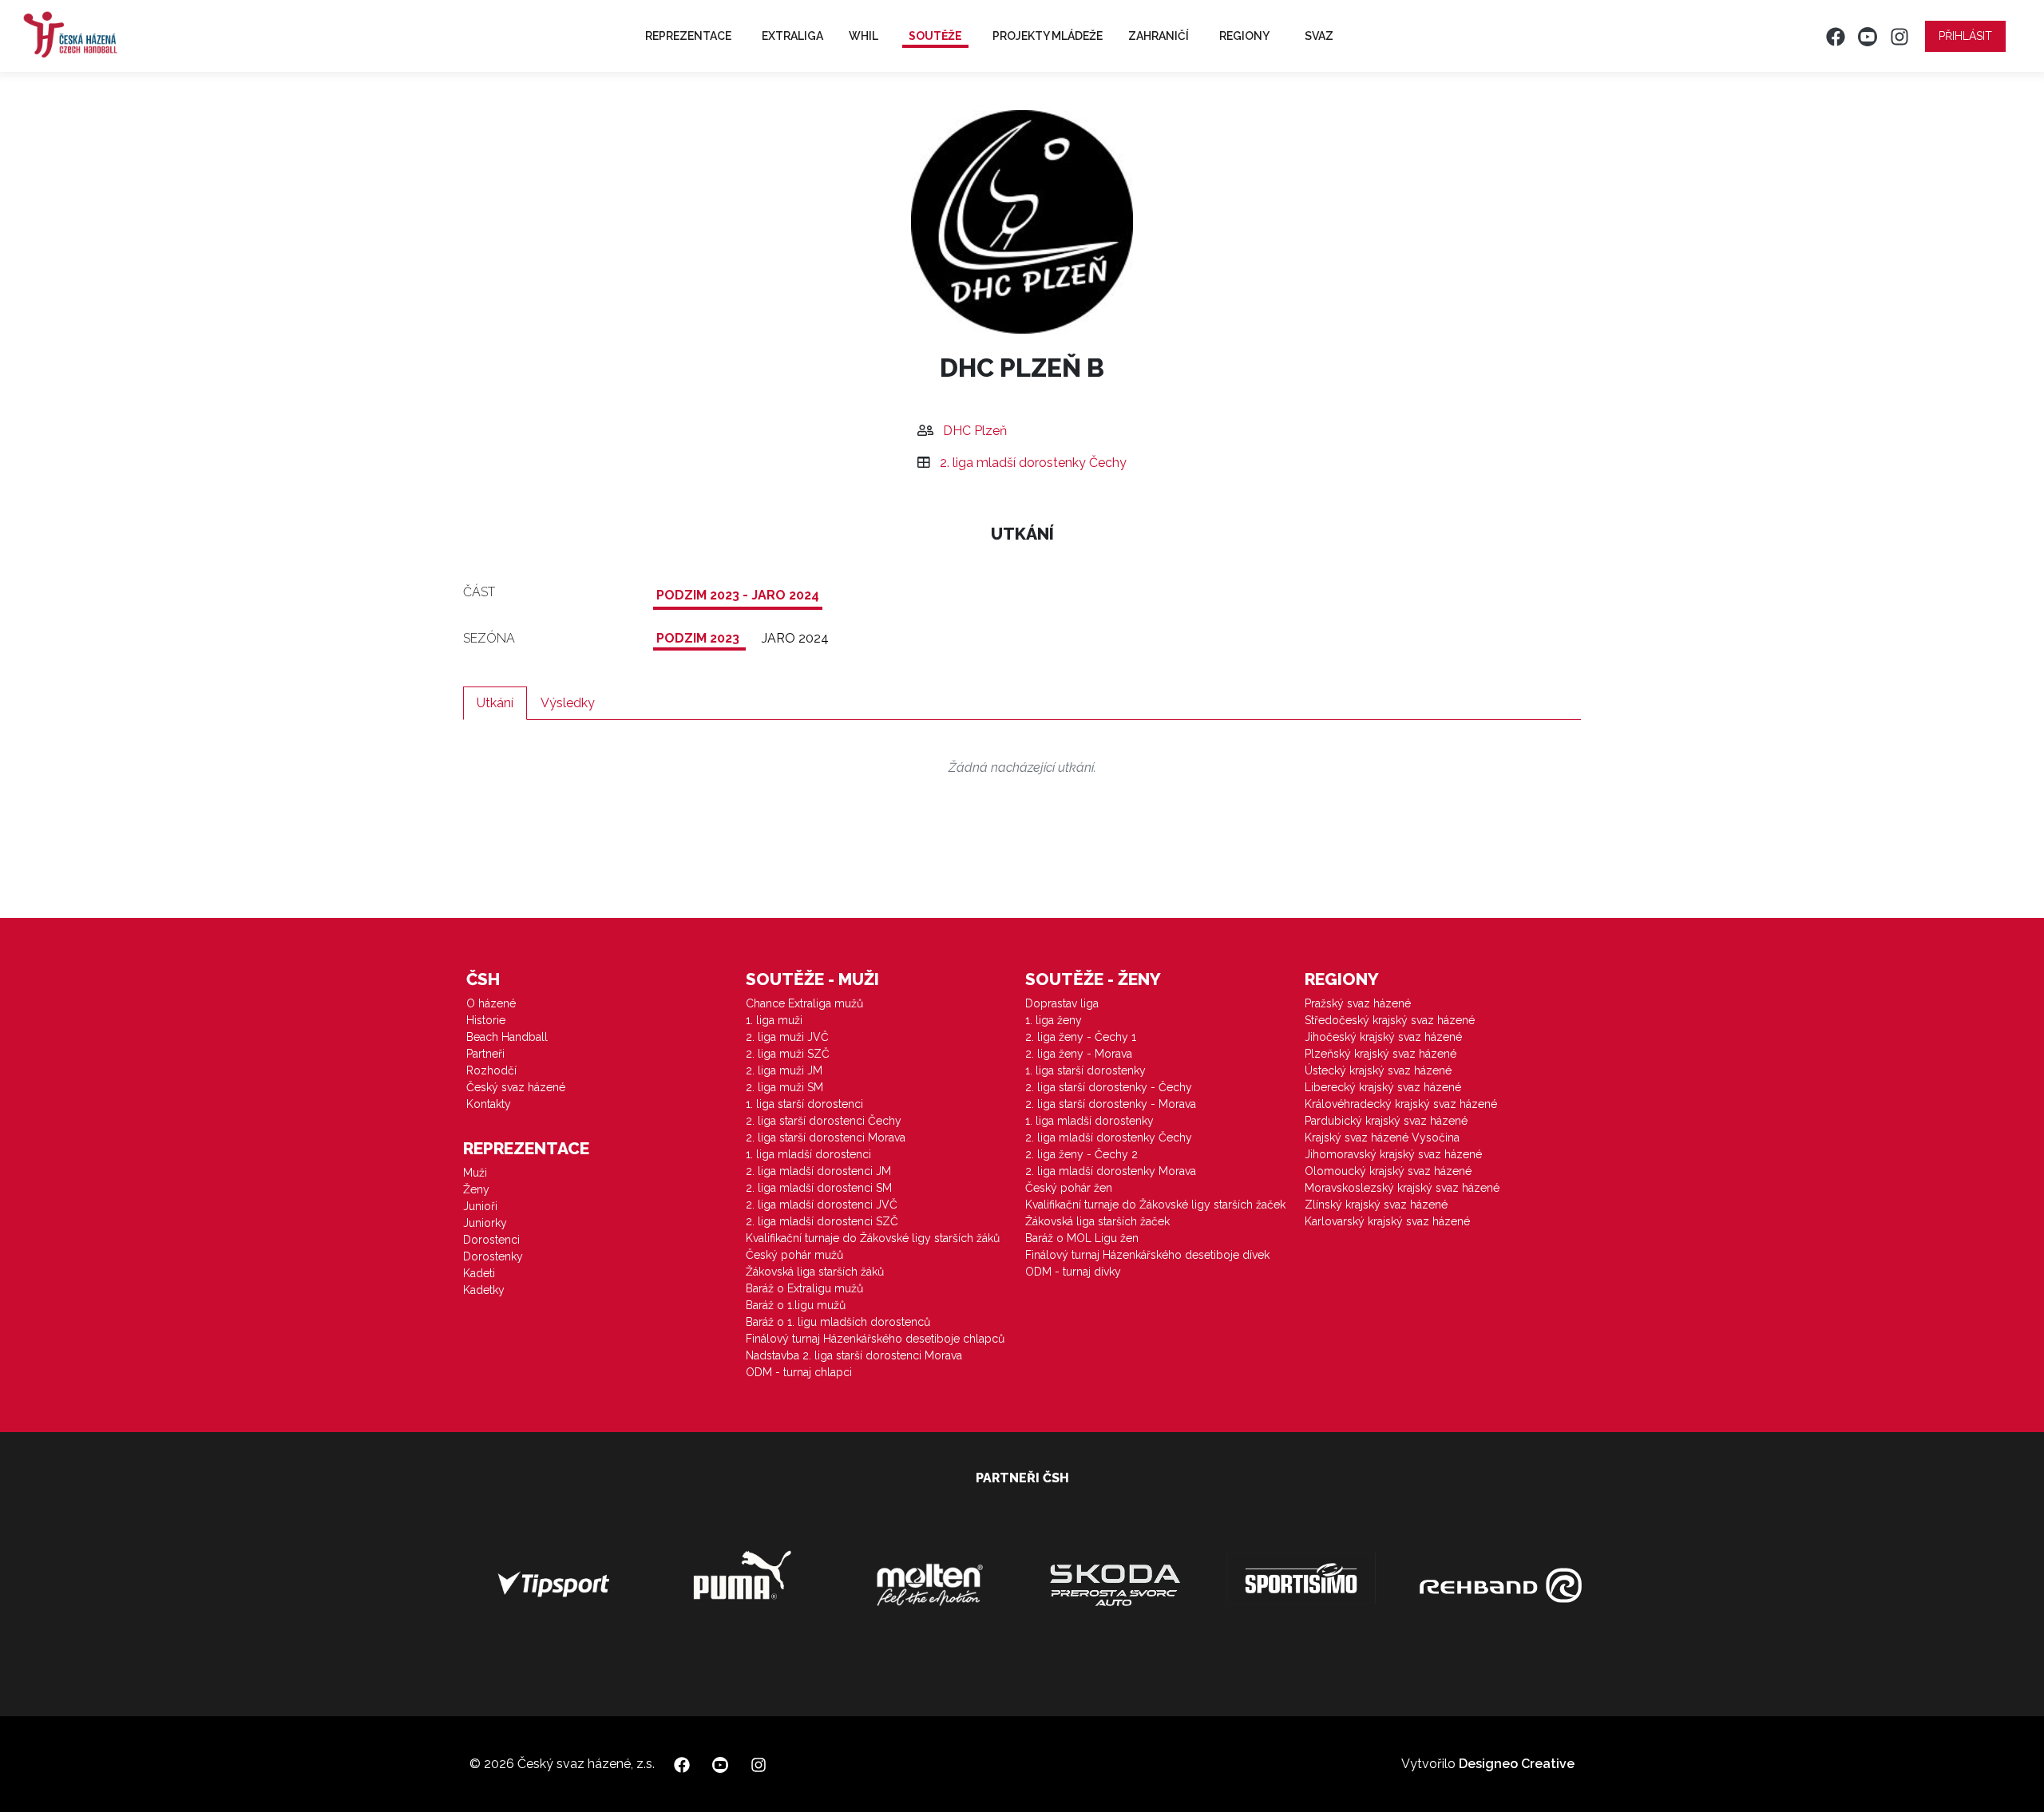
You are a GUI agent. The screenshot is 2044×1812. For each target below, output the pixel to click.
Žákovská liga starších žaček (1097, 1221)
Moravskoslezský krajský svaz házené (1402, 1188)
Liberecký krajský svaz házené (1383, 1087)
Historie (486, 1020)
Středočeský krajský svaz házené (1390, 1020)
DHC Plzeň (975, 431)
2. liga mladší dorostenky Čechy (1033, 463)
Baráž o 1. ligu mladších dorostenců (838, 1322)
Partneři (485, 1054)
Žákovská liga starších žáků (815, 1272)
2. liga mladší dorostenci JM (818, 1171)
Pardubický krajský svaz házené (1386, 1121)
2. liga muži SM (784, 1087)
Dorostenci (491, 1240)
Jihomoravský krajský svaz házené (1393, 1154)
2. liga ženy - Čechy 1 (1081, 1037)
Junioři (480, 1206)
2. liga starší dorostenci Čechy (824, 1121)
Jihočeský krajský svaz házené (1383, 1037)
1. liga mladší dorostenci (808, 1154)
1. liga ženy (1054, 1020)
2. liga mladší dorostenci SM (819, 1188)
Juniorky (485, 1223)
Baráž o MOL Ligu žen (1082, 1238)
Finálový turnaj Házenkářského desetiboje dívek (1147, 1255)
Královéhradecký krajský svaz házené (1401, 1104)
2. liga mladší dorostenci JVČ (822, 1205)
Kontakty (489, 1104)
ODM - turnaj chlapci (799, 1372)
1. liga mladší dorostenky (1089, 1121)
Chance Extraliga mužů (804, 1003)
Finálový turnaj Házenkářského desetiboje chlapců (875, 1339)
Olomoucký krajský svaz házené (1388, 1171)
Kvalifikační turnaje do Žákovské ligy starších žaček (1155, 1205)
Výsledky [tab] (568, 703)
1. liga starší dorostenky (1085, 1070)
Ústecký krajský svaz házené (1378, 1070)
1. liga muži (774, 1020)
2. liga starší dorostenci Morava (826, 1137)
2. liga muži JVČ (787, 1037)
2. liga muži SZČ (788, 1054)
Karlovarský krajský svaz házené (1387, 1221)
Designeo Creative (1517, 1764)
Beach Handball (507, 1037)
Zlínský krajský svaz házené (1376, 1205)
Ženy (476, 1189)
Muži (475, 1173)
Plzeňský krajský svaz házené (1380, 1054)
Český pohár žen (1069, 1188)
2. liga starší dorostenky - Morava (1111, 1104)
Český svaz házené (516, 1087)
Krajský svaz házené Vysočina (1382, 1137)
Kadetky (484, 1290)
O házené (491, 1003)
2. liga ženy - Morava (1079, 1054)
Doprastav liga (1062, 1003)
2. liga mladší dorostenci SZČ (822, 1221)
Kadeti (479, 1273)
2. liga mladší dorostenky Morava (1111, 1171)
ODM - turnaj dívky (1073, 1272)
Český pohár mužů (794, 1255)
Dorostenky (493, 1256)
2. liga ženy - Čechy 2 (1081, 1154)
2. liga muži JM (784, 1070)
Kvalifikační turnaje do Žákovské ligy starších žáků (873, 1238)
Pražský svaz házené (1358, 1003)
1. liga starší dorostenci (804, 1104)
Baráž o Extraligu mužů (804, 1288)
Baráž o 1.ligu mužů (796, 1305)
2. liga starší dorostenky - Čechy (1109, 1087)
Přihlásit (1965, 36)
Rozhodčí (491, 1070)
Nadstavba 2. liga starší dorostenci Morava (854, 1355)
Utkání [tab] (495, 703)
